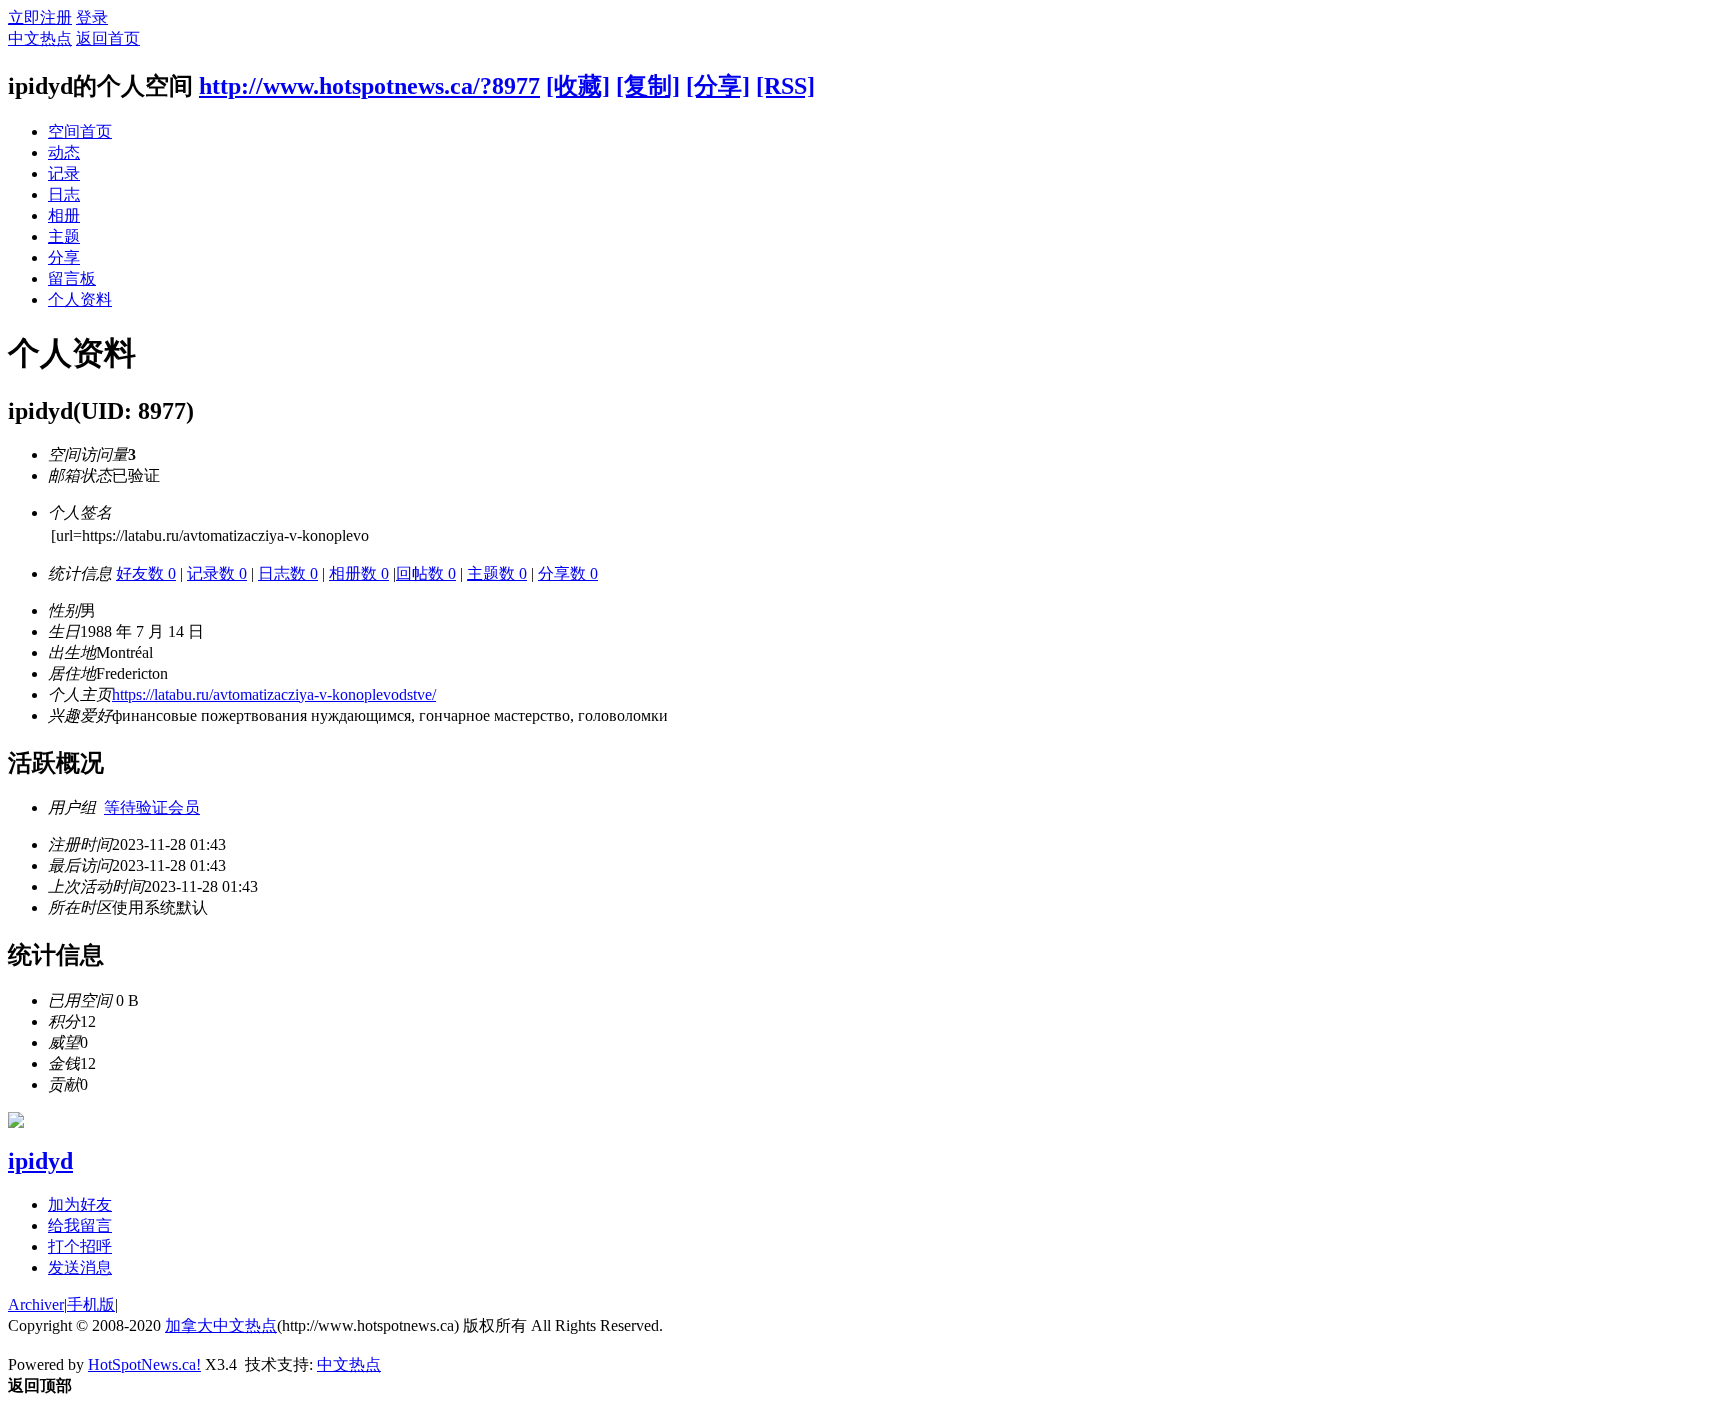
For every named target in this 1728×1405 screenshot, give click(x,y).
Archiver (36, 1304)
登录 (92, 17)
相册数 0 (359, 573)
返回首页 (108, 38)
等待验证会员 (152, 807)
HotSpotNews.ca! (144, 1364)
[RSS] (785, 86)
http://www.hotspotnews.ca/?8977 (369, 86)
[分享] (718, 86)
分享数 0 (568, 573)
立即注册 (40, 17)
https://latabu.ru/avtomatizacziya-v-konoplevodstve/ (274, 694)
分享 (64, 257)
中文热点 (40, 38)
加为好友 (80, 1204)
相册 (64, 215)
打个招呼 (80, 1246)
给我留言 (80, 1225)
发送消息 (80, 1267)
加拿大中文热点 (221, 1325)
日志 (64, 194)
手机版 (91, 1304)
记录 (64, 173)
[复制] (648, 86)
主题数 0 (497, 573)
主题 (64, 236)
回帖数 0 (426, 573)
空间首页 (80, 131)
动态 (64, 152)
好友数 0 (146, 573)
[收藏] (578, 86)
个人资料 (80, 299)
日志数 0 (288, 573)
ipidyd (40, 1161)
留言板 (72, 278)
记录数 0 (217, 573)
